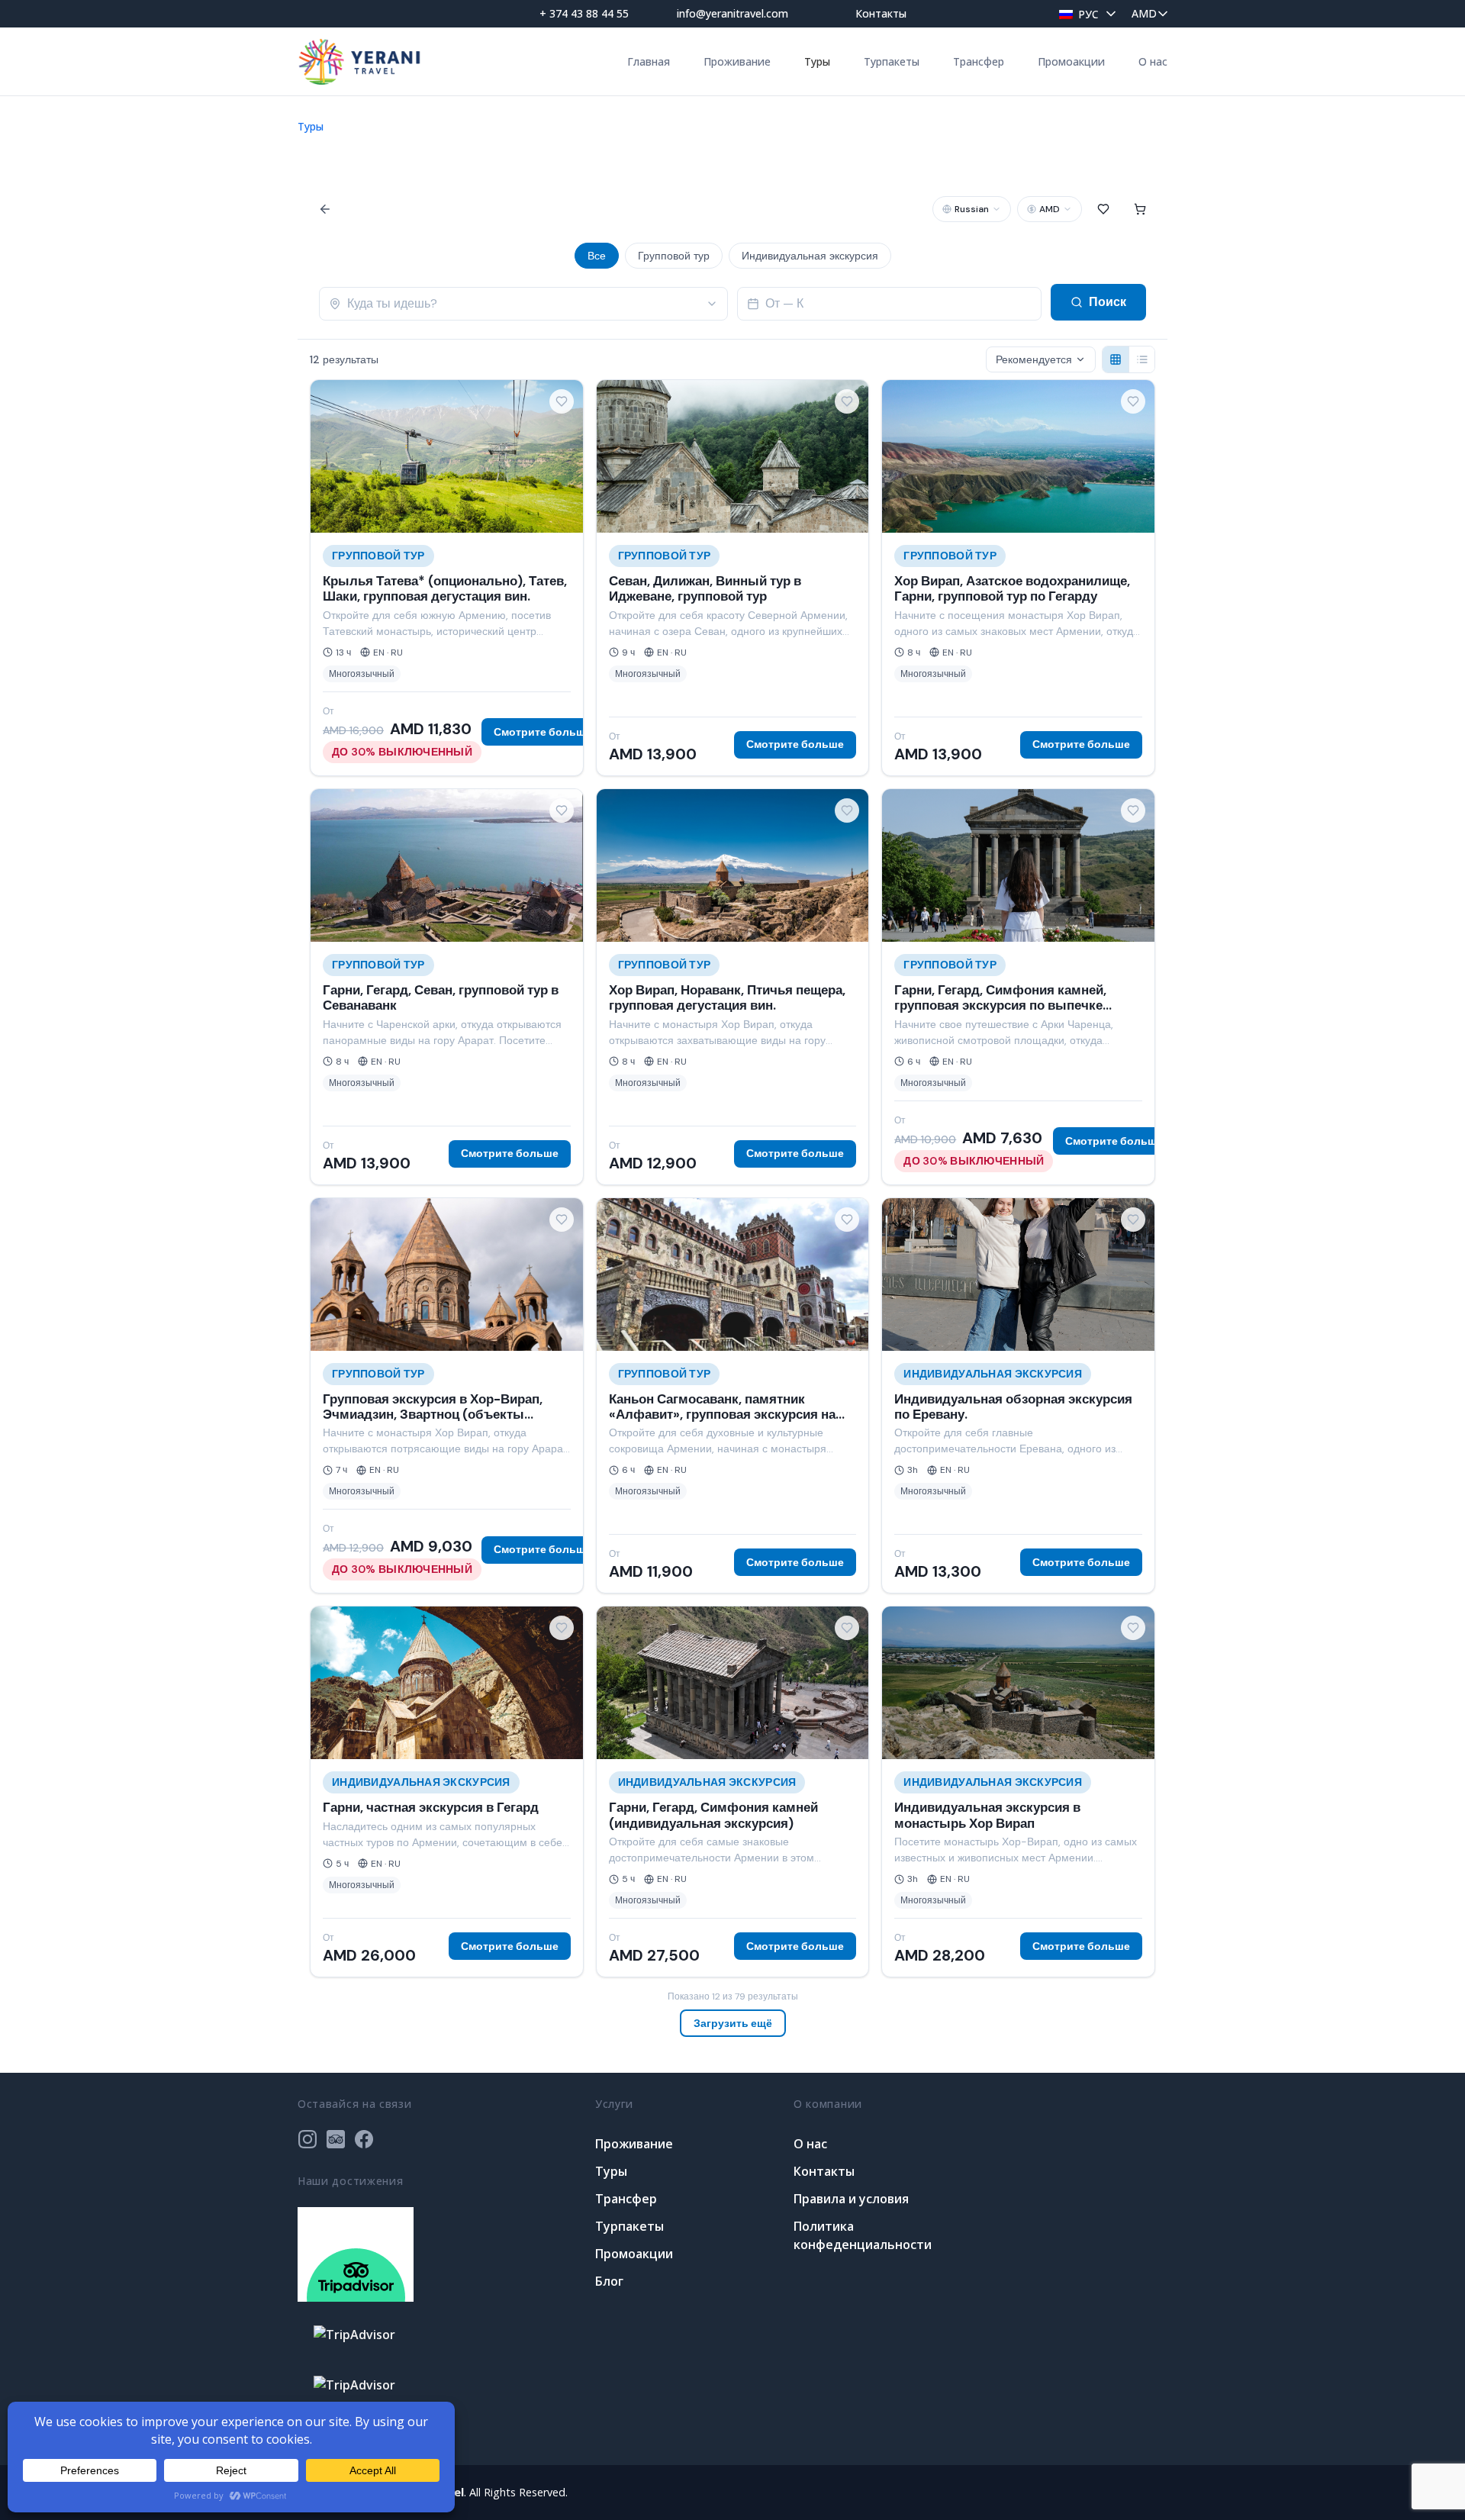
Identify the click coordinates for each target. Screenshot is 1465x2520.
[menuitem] (1083, 13)
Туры (817, 61)
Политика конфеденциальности (863, 2235)
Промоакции (1071, 61)
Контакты (881, 13)
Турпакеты (892, 61)
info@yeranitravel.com (732, 13)
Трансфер (979, 61)
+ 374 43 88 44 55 (584, 13)
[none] (1083, 13)
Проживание (737, 61)
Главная (649, 61)
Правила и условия (851, 2199)
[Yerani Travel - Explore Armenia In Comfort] (359, 61)
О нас (1153, 61)
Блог (609, 2281)
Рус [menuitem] (1088, 14)
